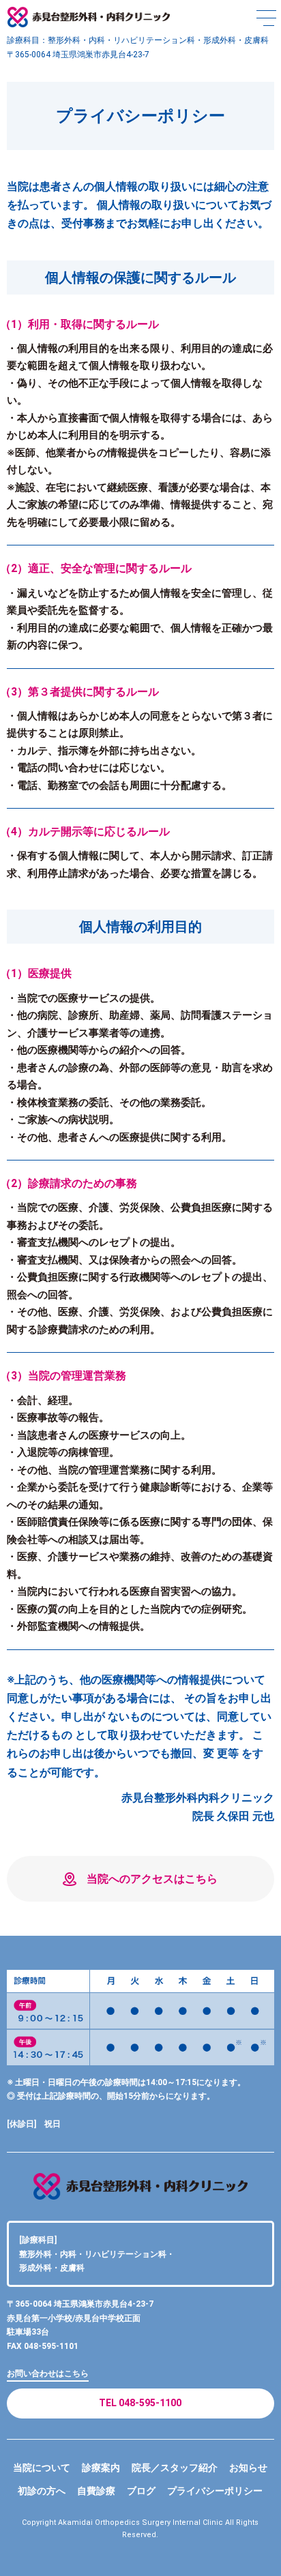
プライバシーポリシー (215, 2491)
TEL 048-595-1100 (140, 2403)
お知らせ (248, 2468)
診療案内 (101, 2468)
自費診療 (96, 2491)
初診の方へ (42, 2491)
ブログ (141, 2491)
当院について (42, 2468)
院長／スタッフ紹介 (175, 2468)
